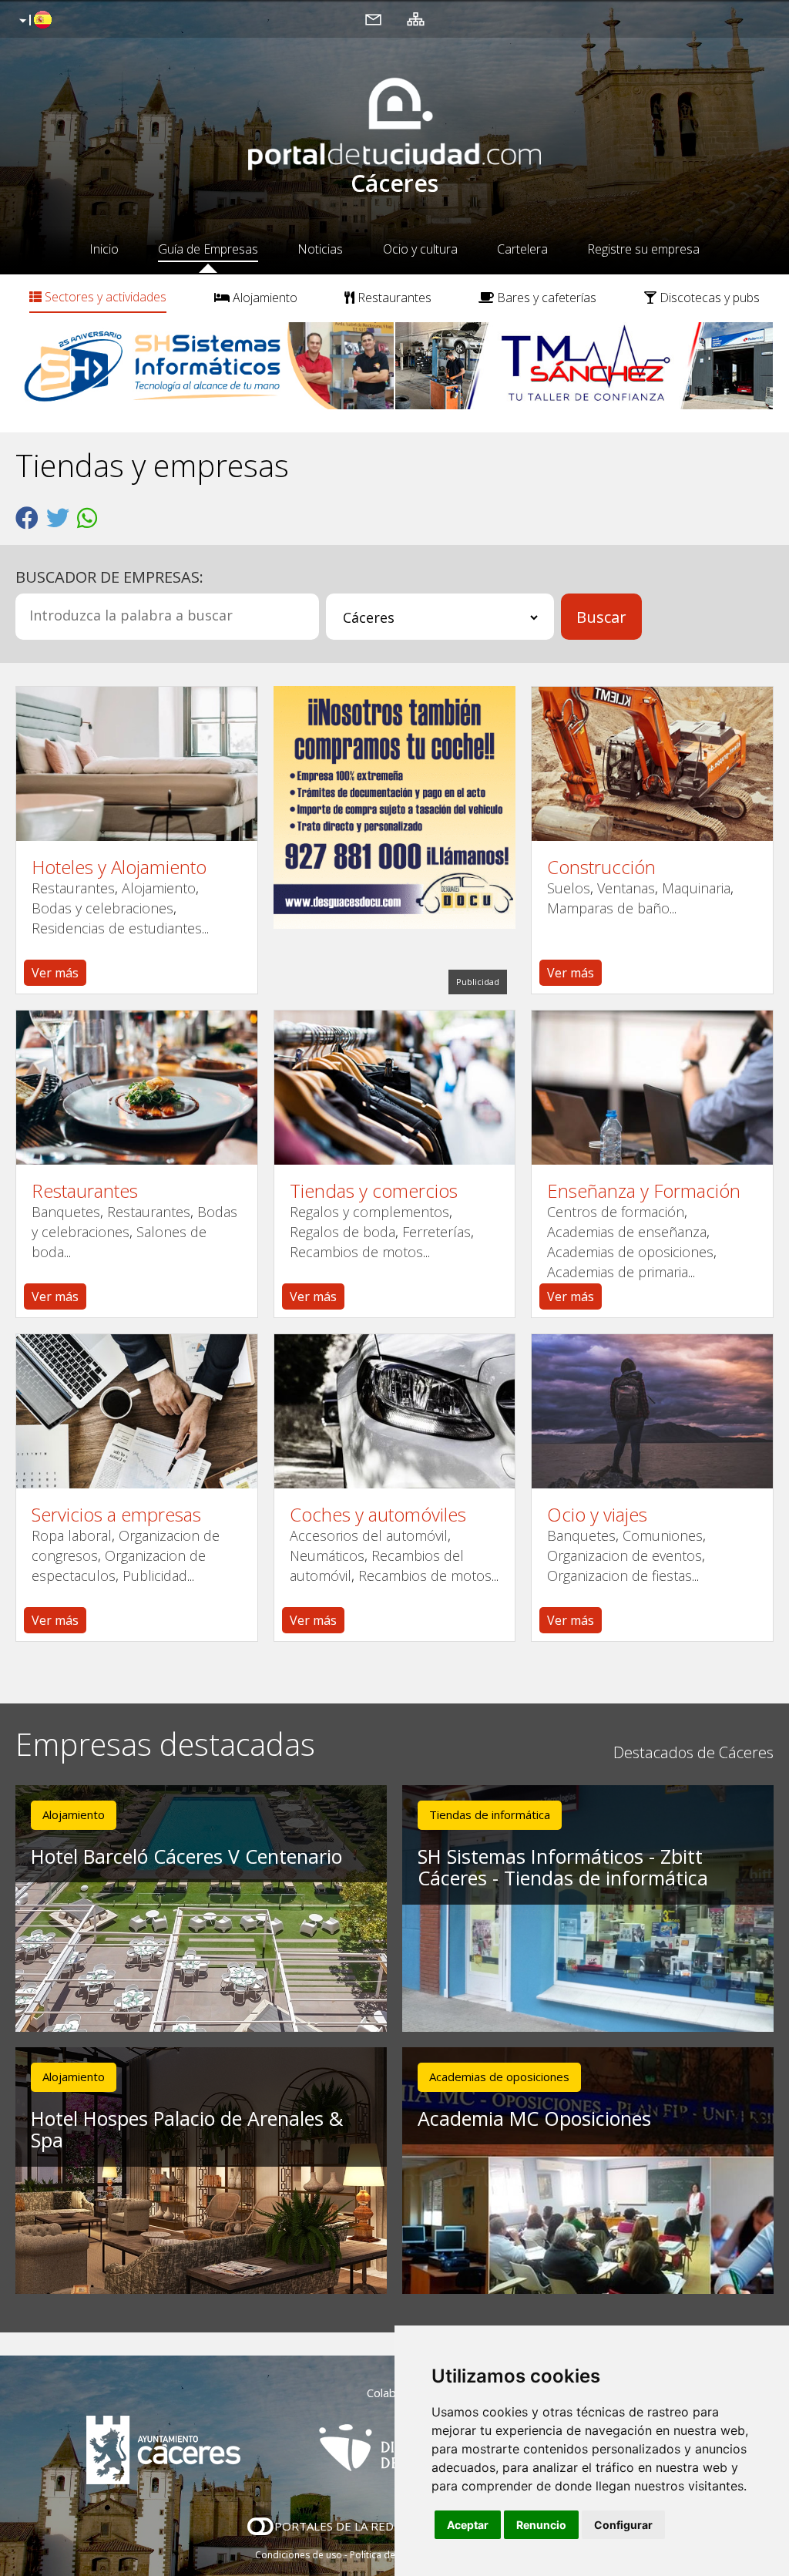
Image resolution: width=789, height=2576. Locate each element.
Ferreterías (436, 1232)
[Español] (34, 21)
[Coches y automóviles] (395, 1411)
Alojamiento (264, 298)
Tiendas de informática (490, 1814)
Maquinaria (696, 888)
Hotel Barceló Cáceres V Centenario (186, 1856)
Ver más (55, 973)
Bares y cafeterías (545, 298)
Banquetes (66, 1212)
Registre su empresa (643, 249)
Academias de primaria (618, 1272)
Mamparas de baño (608, 908)
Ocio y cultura (420, 249)
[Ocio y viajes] (652, 1411)
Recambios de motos (356, 1252)
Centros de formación (616, 1212)
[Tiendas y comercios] (395, 1088)
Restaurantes (393, 298)
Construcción (601, 867)
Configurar (623, 2525)
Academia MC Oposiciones (534, 2118)
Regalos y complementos (369, 1212)
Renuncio (541, 2525)
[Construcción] (652, 764)
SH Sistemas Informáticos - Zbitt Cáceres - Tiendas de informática (563, 1867)
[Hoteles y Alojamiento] (137, 764)
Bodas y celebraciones (102, 908)
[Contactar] (373, 18)
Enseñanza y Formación (644, 1191)
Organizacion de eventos (624, 1555)
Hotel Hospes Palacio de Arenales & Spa (187, 2129)
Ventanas (626, 888)
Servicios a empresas (116, 1515)
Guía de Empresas (208, 249)
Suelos (569, 888)
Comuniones (663, 1535)
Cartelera (522, 249)
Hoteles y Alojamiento (119, 867)
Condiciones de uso (299, 2555)
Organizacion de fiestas (619, 1576)
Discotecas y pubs (708, 298)
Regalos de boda (342, 1232)
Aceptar (468, 2525)
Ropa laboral (72, 1535)
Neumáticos (327, 1555)
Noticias (320, 249)
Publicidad (155, 1576)
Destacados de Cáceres (693, 1752)
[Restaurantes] (137, 1088)
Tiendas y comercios (374, 1191)
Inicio (104, 249)
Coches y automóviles (378, 1515)
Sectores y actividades (104, 297)
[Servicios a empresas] (137, 1411)
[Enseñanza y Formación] (652, 1088)
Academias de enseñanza (627, 1232)
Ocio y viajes (597, 1515)
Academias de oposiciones (630, 1252)
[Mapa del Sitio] (416, 18)
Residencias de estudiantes (117, 928)
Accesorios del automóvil (369, 1535)
